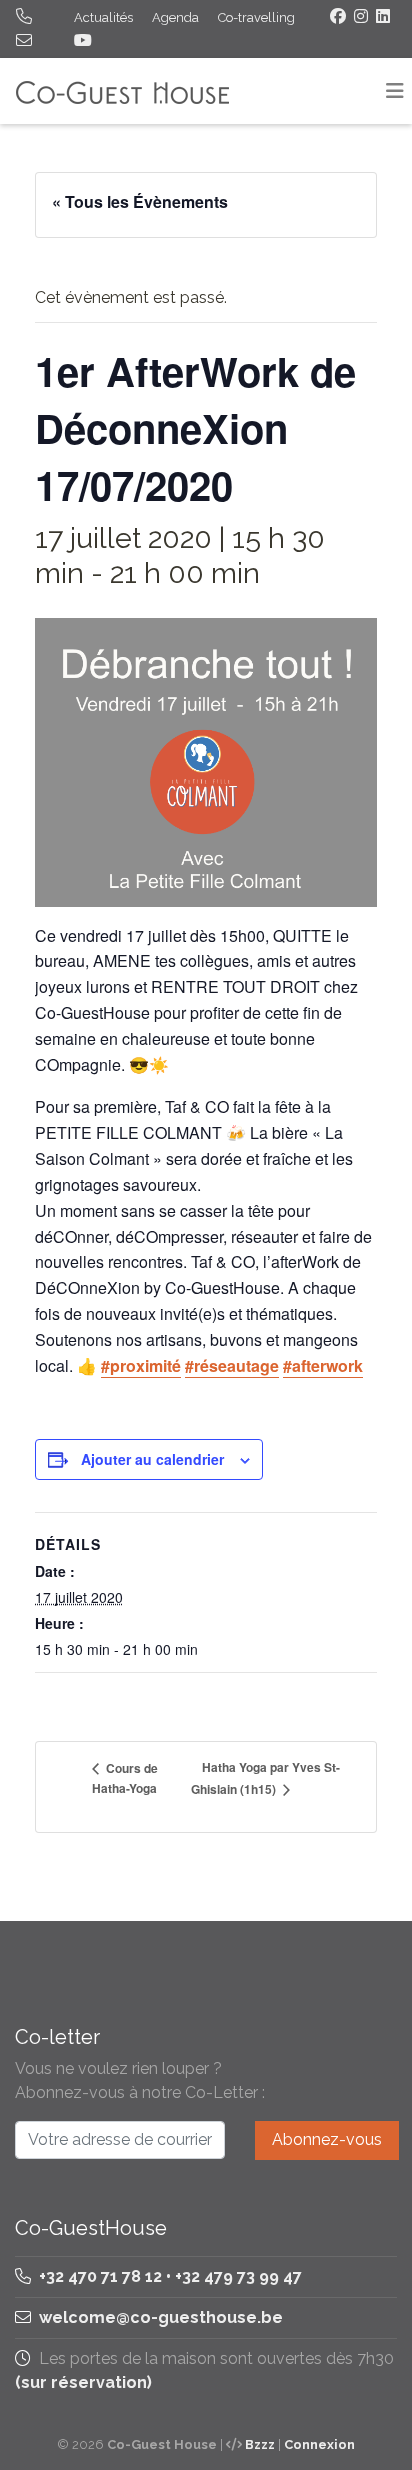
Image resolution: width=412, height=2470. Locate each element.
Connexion (319, 2444)
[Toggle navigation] (395, 91)
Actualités (103, 17)
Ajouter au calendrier (152, 1459)
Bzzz (260, 2444)
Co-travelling (256, 17)
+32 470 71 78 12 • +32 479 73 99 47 (168, 2276)
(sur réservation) (83, 2382)
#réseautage (232, 1365)
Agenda (175, 17)
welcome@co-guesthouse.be (161, 2317)
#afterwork (323, 1365)
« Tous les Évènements (140, 201)
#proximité (141, 1365)
